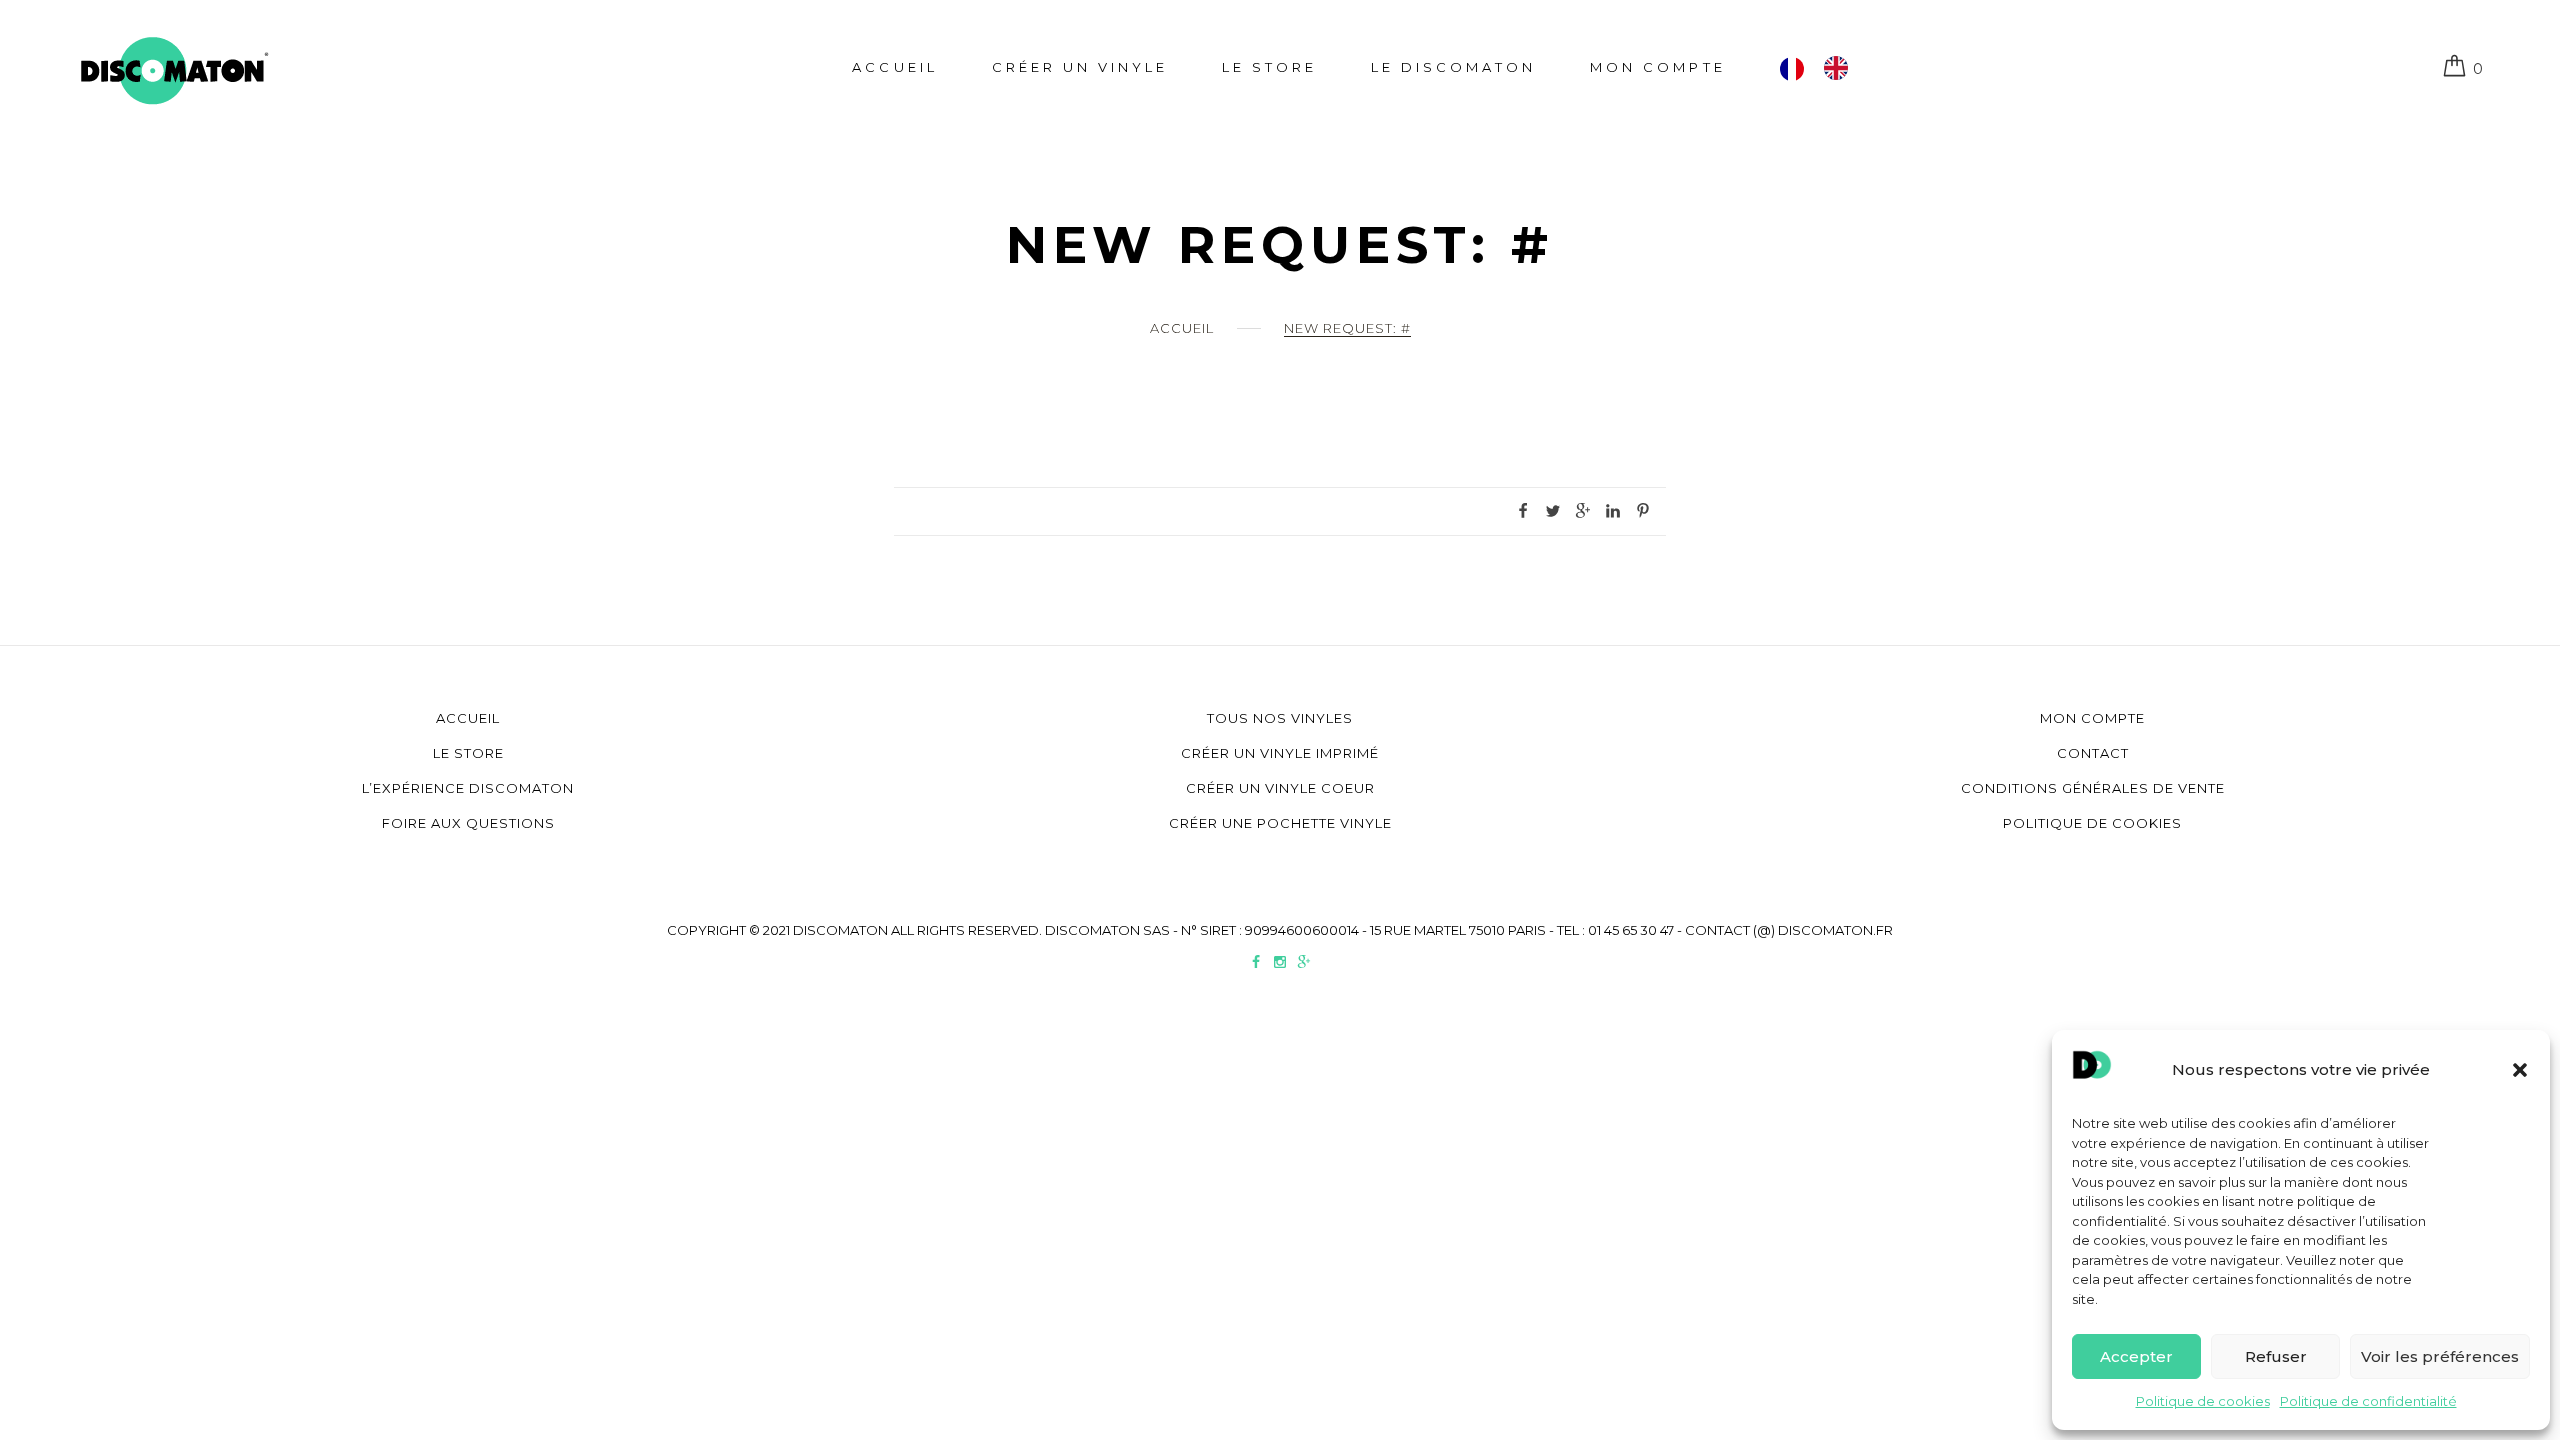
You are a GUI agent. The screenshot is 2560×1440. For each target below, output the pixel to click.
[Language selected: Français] (1824, 68)
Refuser (2276, 1356)
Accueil (894, 67)
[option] (1841, 68)
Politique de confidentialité (2368, 1401)
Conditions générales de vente (2093, 788)
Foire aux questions (468, 823)
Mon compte (1657, 67)
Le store (1269, 67)
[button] (2520, 1070)
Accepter (2136, 1356)
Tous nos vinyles (1280, 718)
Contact (2093, 753)
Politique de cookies (2203, 1401)
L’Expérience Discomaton (468, 788)
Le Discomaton (1453, 67)
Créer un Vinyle (1080, 67)
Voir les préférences (2440, 1356)
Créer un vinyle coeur (1280, 788)
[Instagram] (1280, 964)
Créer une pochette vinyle (1280, 823)
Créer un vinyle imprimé (1280, 753)
